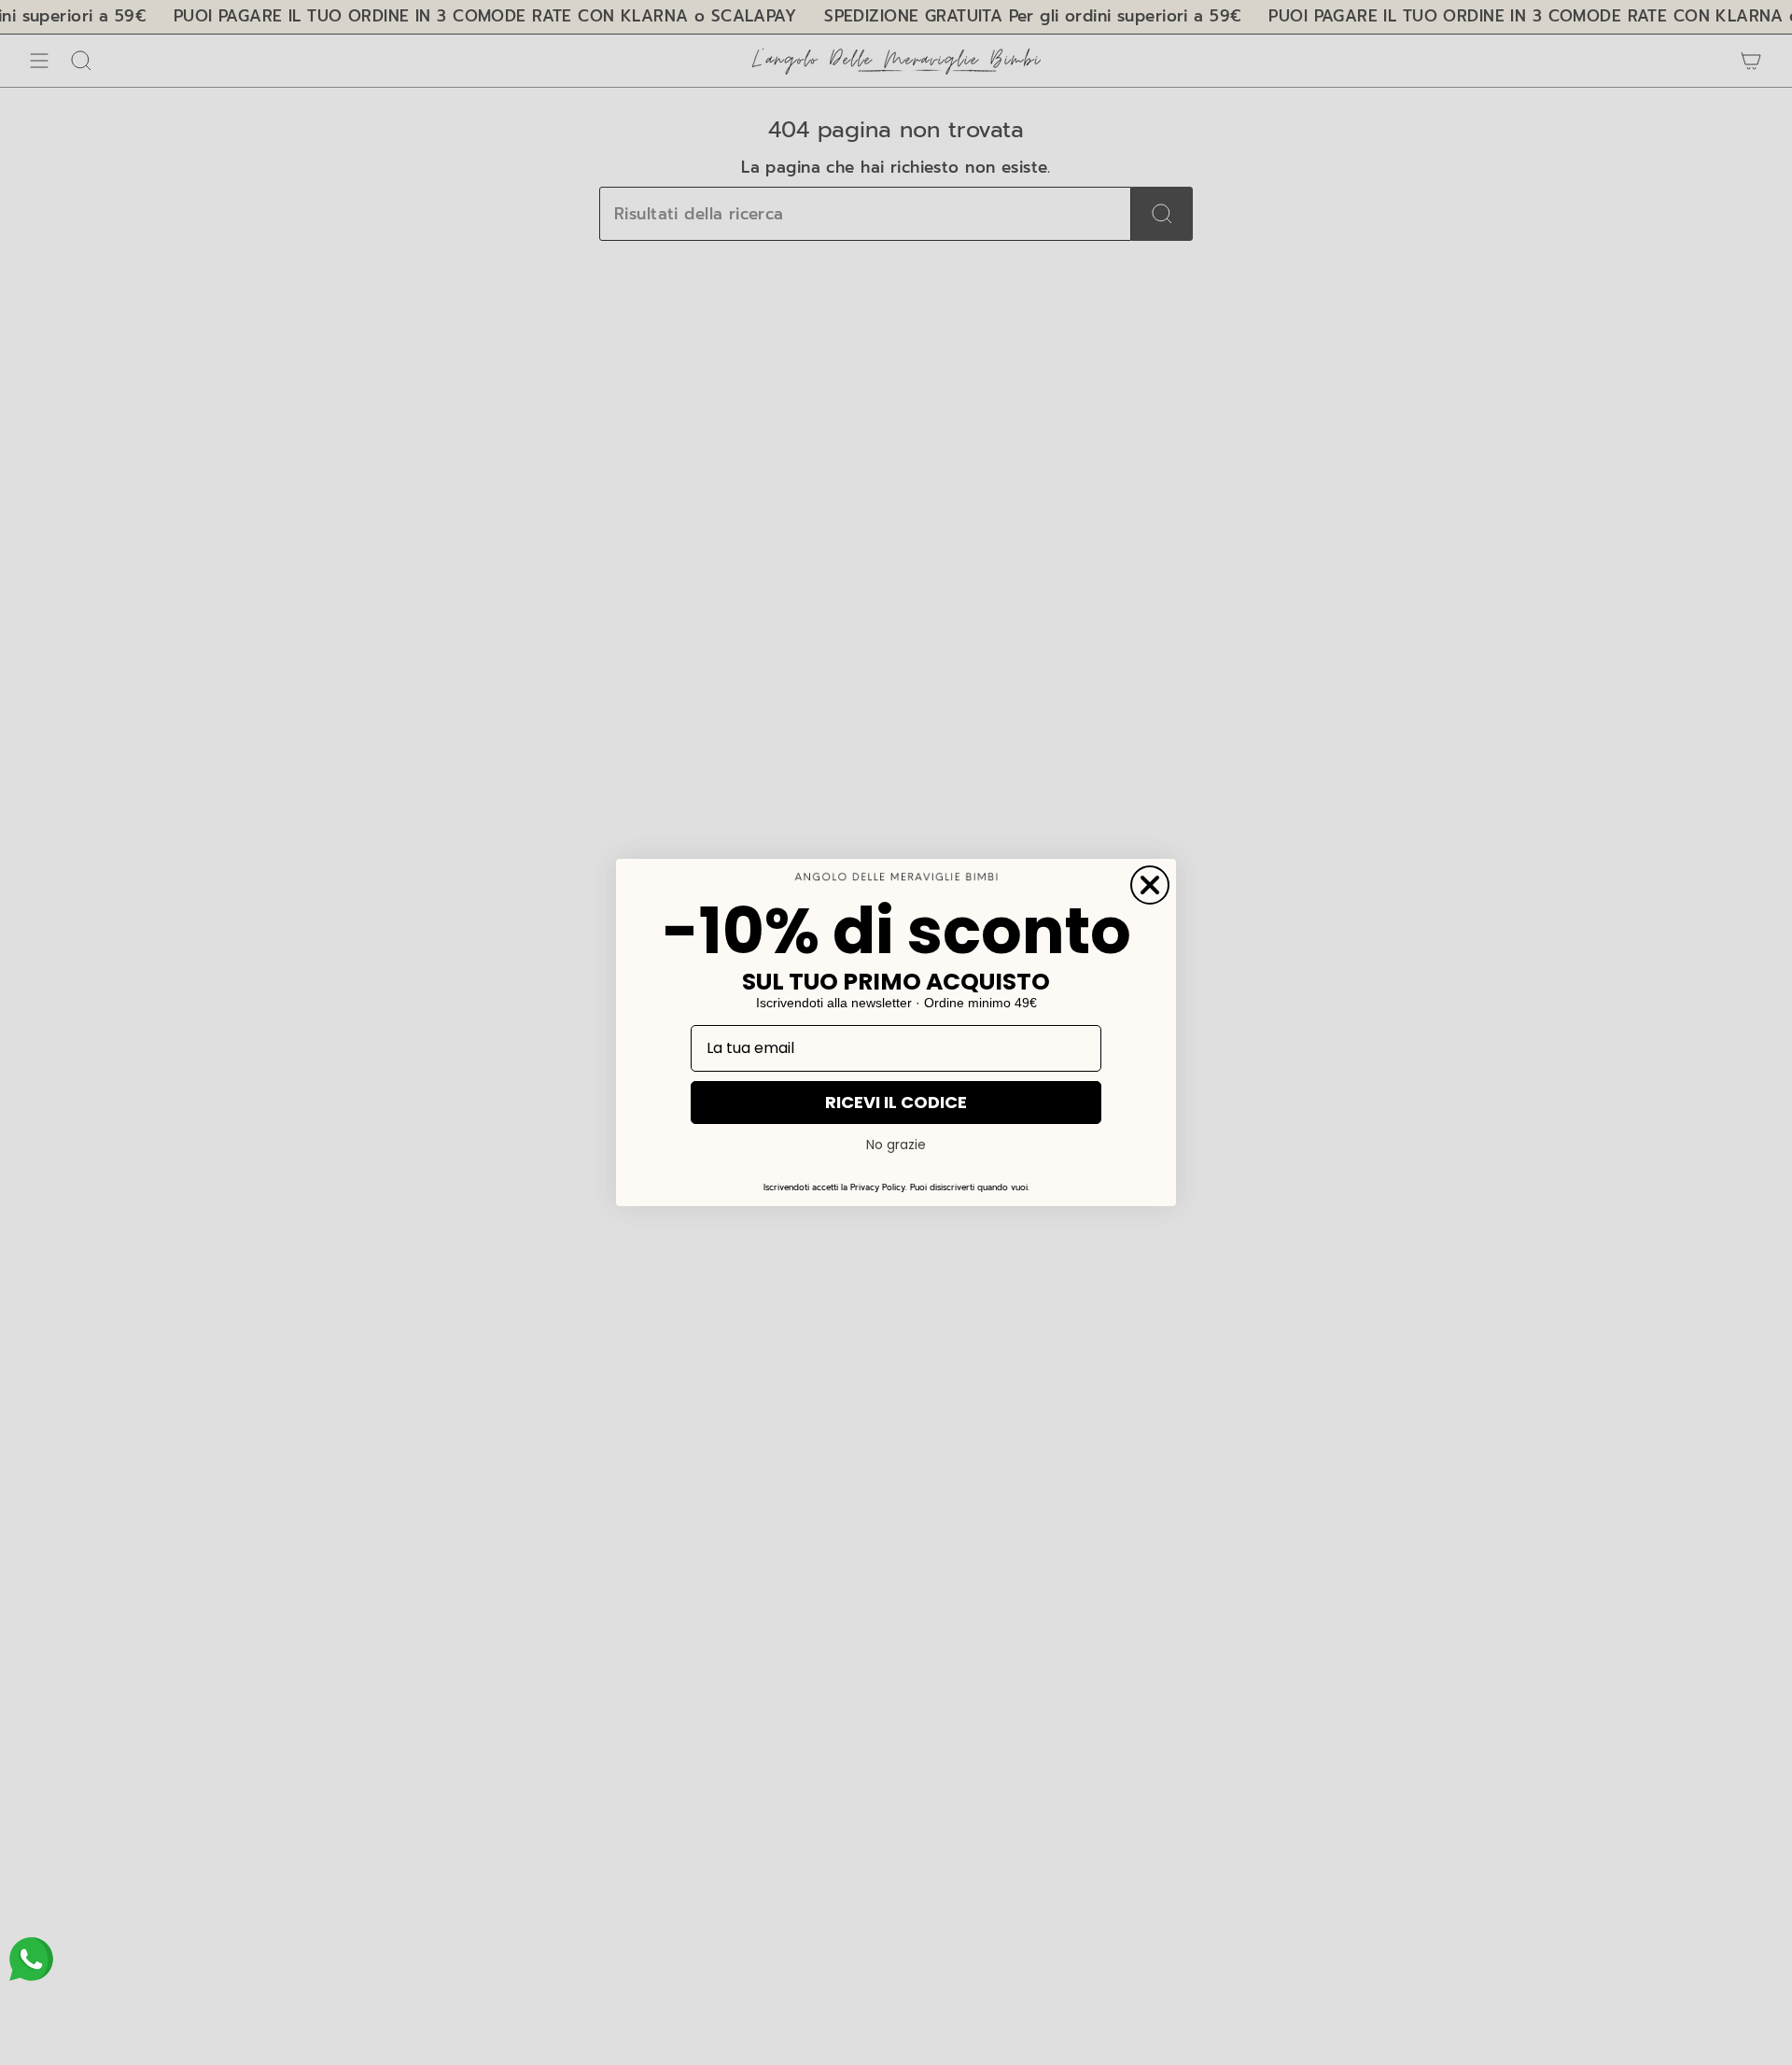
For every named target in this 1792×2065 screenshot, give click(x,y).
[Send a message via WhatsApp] (31, 1959)
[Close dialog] (1150, 885)
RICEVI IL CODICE (896, 1102)
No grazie (896, 1145)
